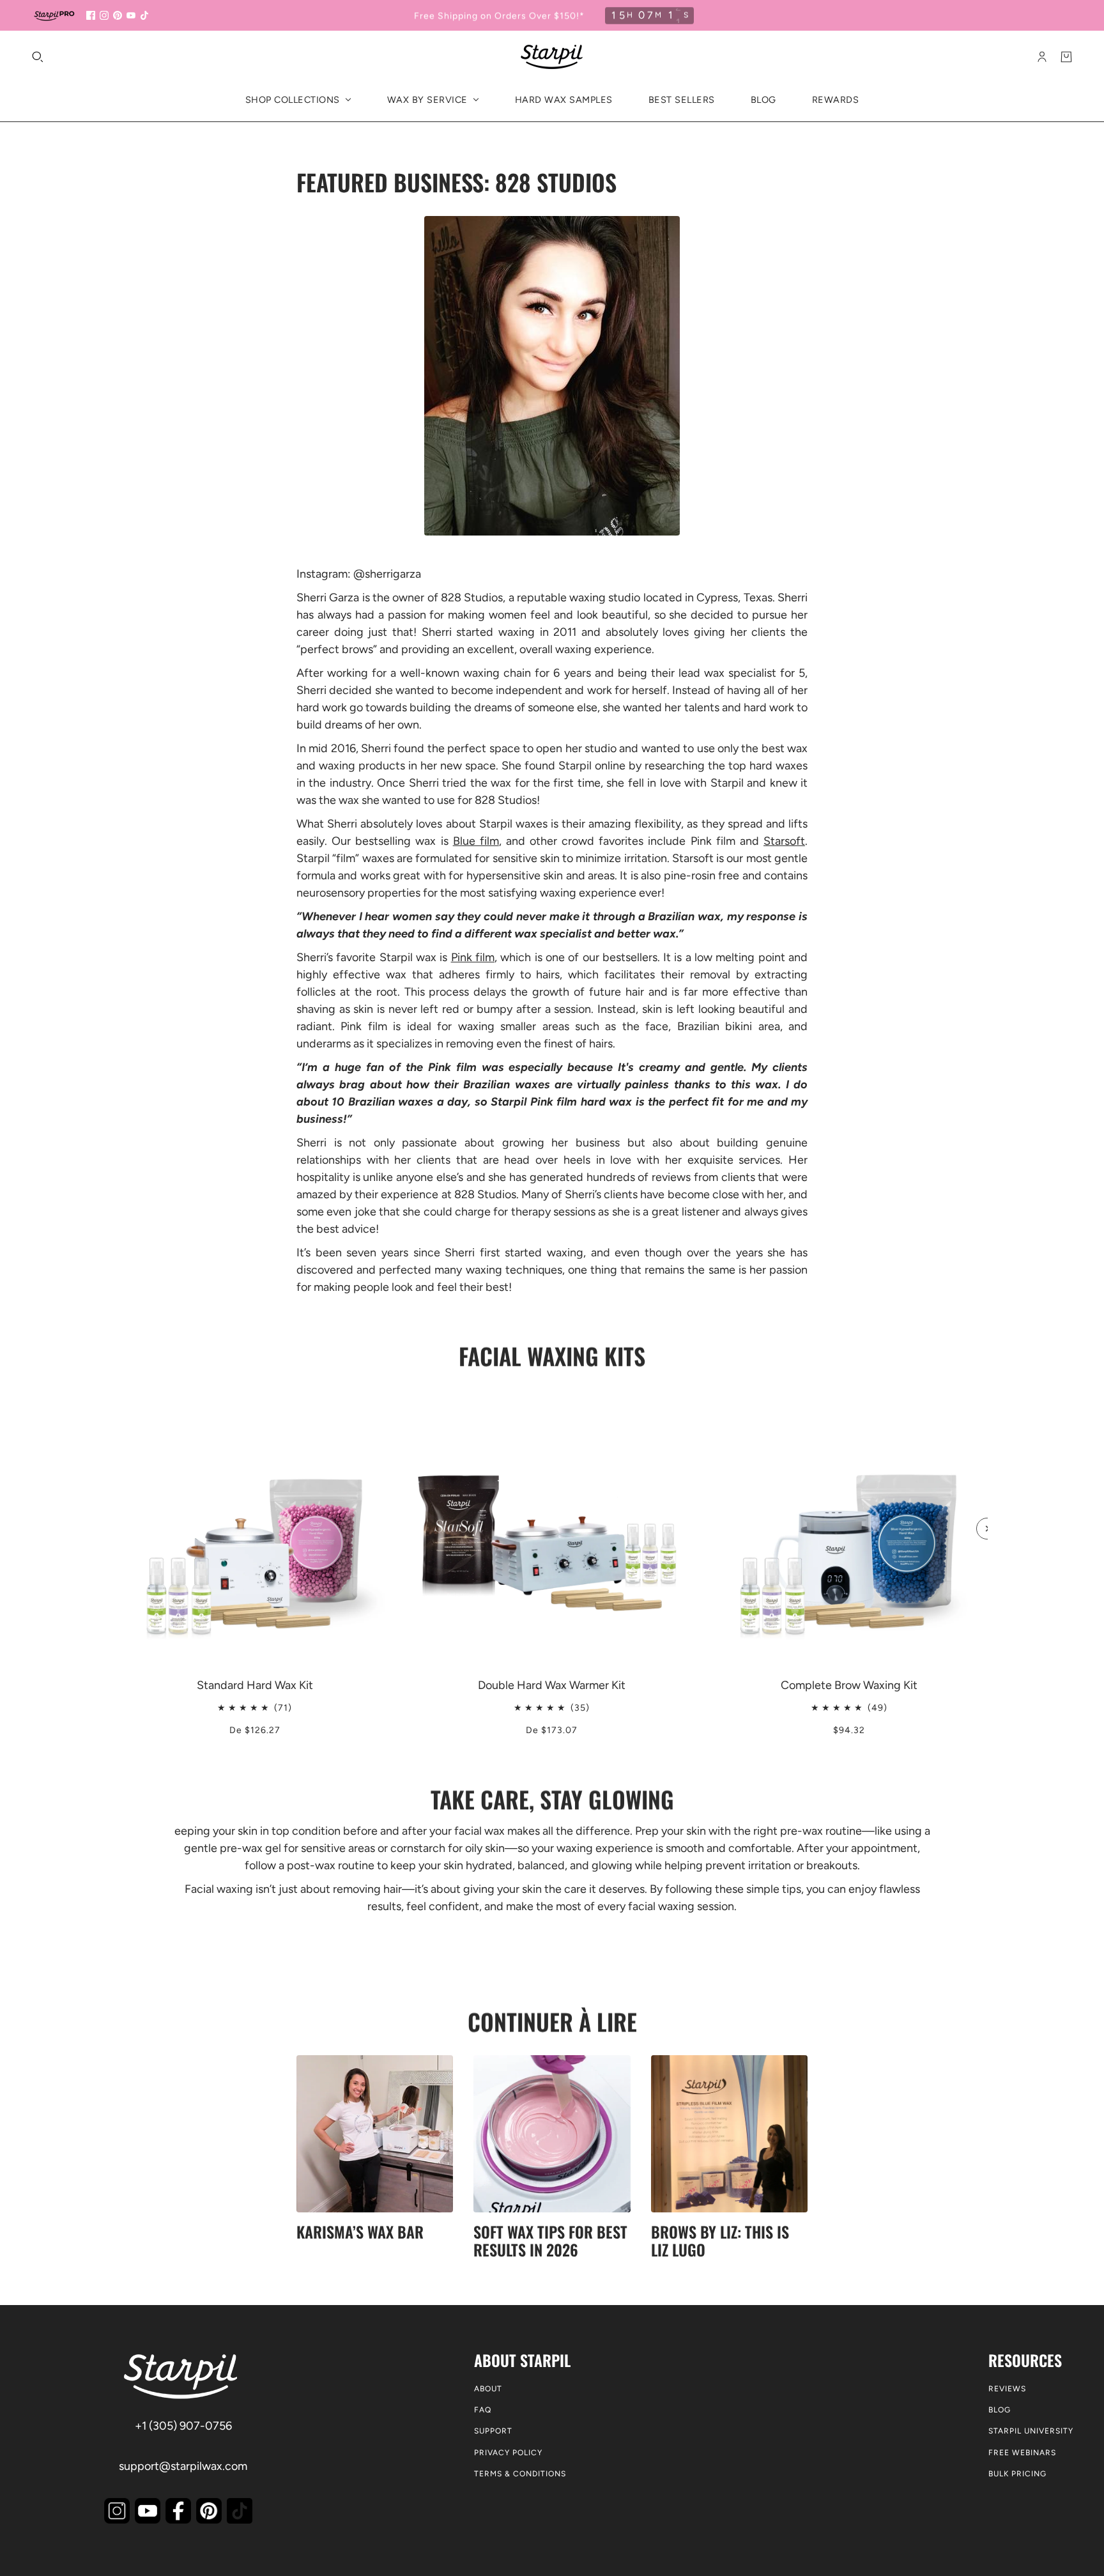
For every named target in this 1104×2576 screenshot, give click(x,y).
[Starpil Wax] (552, 57)
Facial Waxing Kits (552, 1356)
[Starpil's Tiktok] (240, 2511)
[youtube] (131, 15)
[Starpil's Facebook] (178, 2511)
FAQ (483, 2410)
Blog (1000, 2410)
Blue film (476, 841)
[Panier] (1066, 57)
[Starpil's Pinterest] (209, 2511)
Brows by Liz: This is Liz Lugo (720, 2241)
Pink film (473, 957)
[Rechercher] (38, 57)
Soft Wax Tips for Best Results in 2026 (550, 2241)
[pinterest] (118, 15)
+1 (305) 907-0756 (183, 2426)
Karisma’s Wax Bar (360, 2232)
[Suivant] (987, 1529)
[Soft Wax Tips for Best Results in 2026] (552, 2133)
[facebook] (91, 15)
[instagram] (104, 15)
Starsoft (784, 841)
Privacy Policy (508, 2453)
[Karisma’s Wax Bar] (375, 2133)
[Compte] (1042, 57)
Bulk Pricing (1017, 2474)
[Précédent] (117, 1401)
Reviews (1007, 2389)
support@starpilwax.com (183, 2466)
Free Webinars (1022, 2453)
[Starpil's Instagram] (117, 2511)
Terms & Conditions (520, 2474)
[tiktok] (144, 15)
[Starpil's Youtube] (148, 2511)
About (488, 2389)
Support (493, 2431)
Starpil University (1031, 2431)
